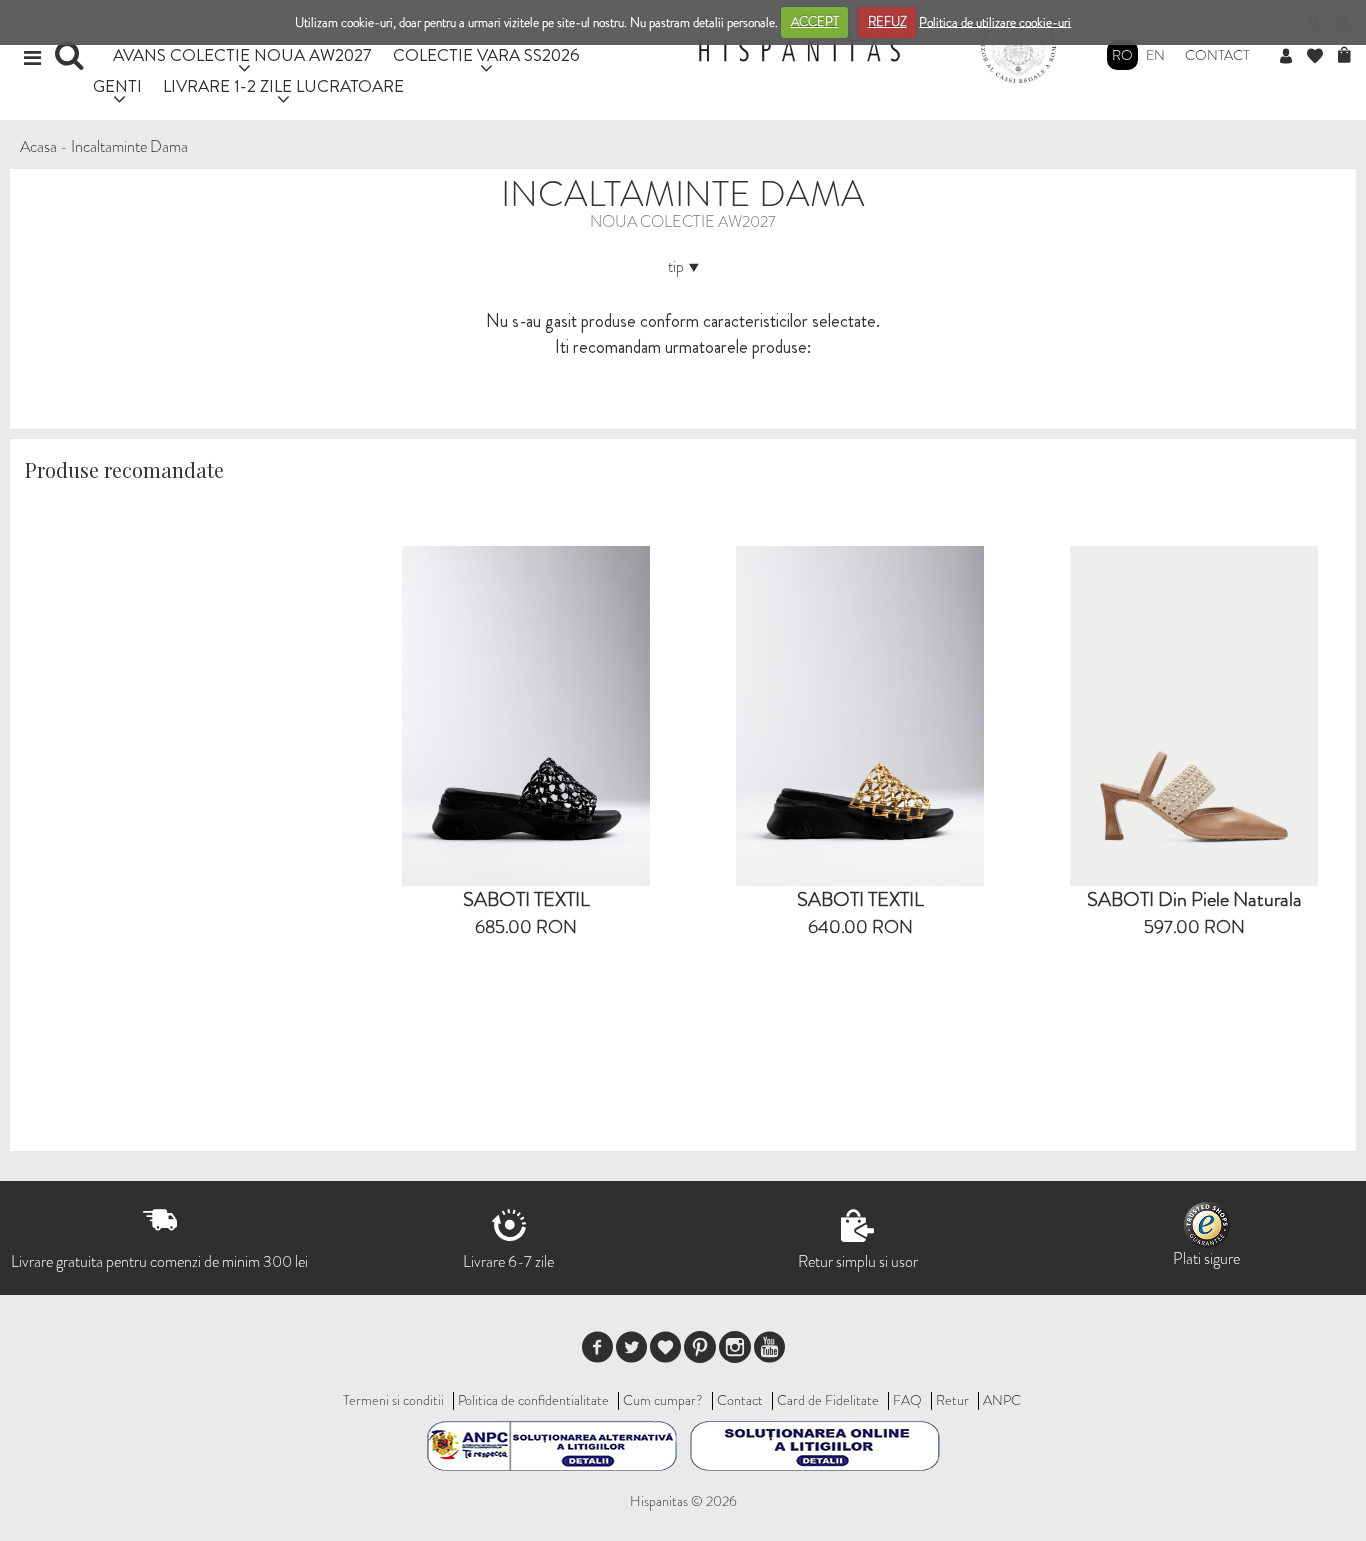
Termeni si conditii (393, 1400)
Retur (952, 1400)
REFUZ (887, 21)
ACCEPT (815, 21)
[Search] (71, 62)
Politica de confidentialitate (533, 1400)
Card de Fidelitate (828, 1400)
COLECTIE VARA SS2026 (486, 54)
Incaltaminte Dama (129, 146)
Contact (1217, 55)
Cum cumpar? (663, 1400)
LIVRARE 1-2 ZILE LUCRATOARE (283, 85)
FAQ (907, 1400)
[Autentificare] (1293, 57)
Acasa (38, 146)
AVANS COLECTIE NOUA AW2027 (242, 54)
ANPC (1002, 1400)
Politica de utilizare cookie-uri (995, 21)
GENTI (117, 85)
